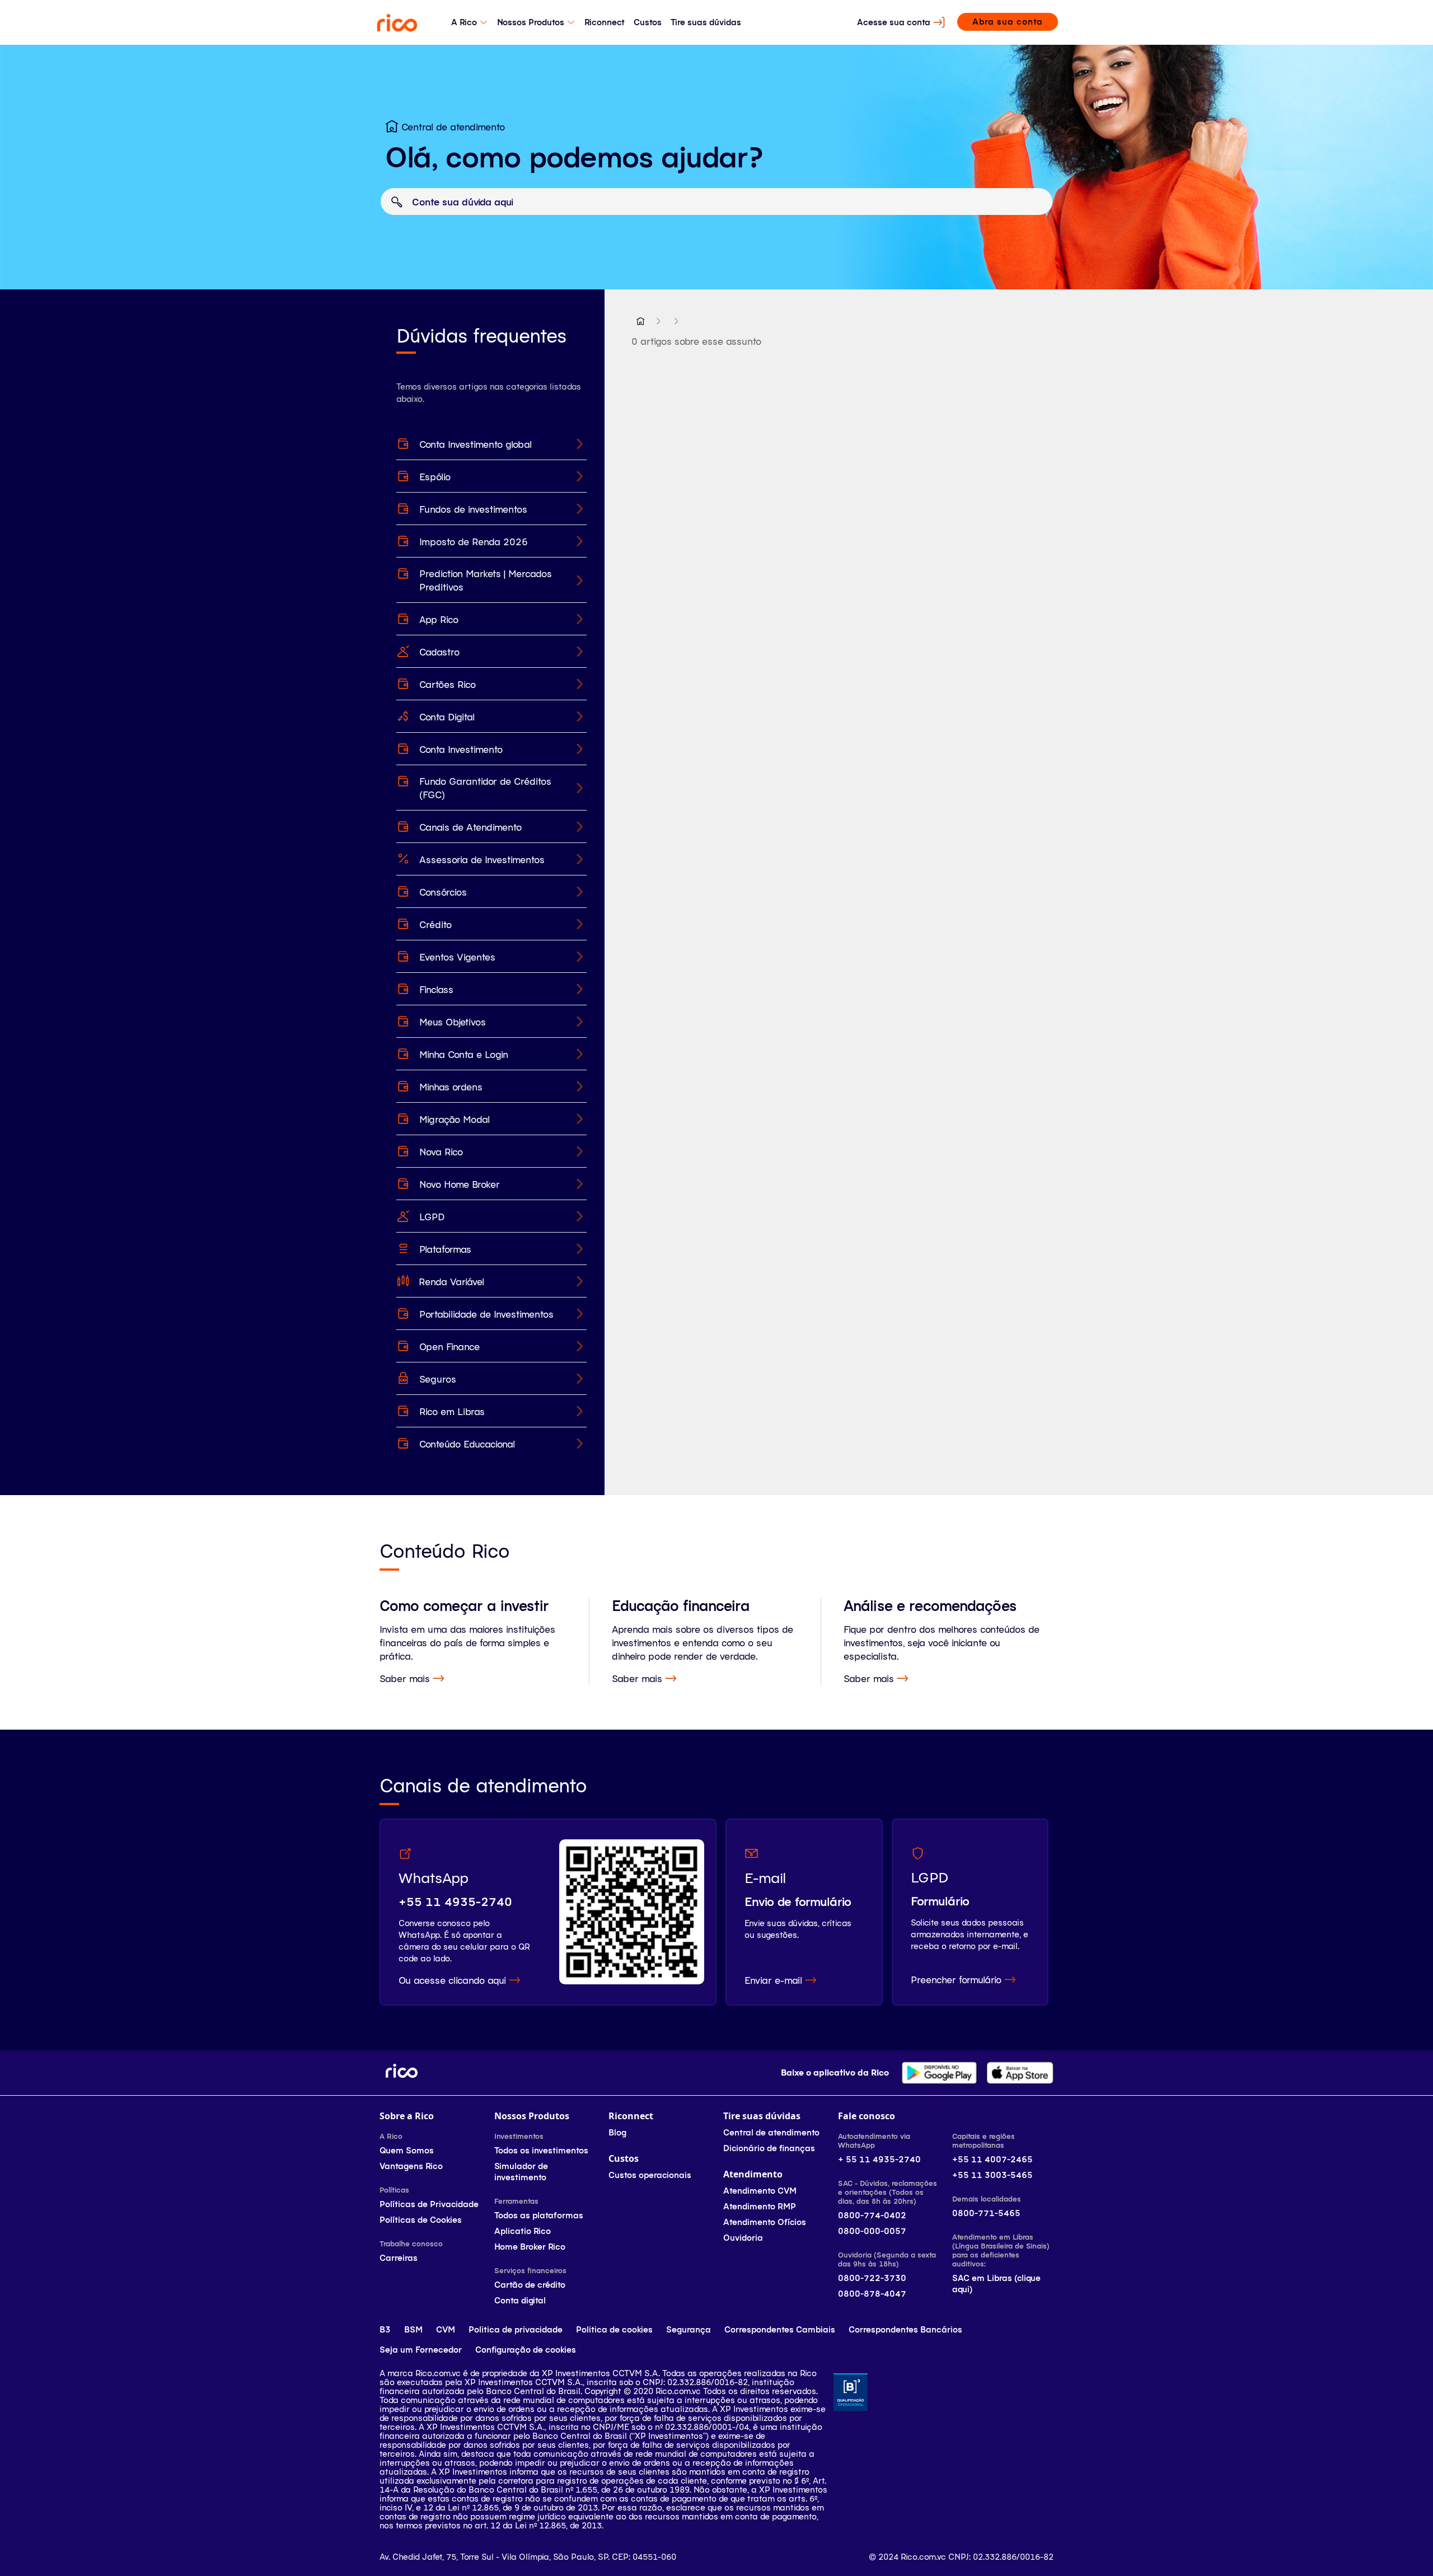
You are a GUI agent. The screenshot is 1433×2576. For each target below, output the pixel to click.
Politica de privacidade (516, 2329)
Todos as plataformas (539, 2215)
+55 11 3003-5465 (992, 2175)
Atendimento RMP (760, 2206)
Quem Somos (407, 2150)
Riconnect (605, 22)
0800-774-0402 (872, 2215)
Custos (648, 22)
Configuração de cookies (526, 2350)
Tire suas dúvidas (706, 22)
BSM (413, 2329)
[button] (640, 321)
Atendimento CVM (760, 2191)
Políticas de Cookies (421, 2220)
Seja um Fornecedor (421, 2350)
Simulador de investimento (521, 2172)
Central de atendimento (771, 2132)
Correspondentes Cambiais (780, 2329)
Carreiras (399, 2258)
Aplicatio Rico (523, 2231)
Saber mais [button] (405, 1678)
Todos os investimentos (541, 2150)
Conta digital (520, 2300)
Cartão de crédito (530, 2285)
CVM (446, 2329)
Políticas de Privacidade (429, 2204)
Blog (617, 2132)
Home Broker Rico (530, 2247)
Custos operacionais (650, 2175)
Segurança (689, 2329)
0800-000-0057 (872, 2231)
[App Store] (1020, 2073)
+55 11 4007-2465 (992, 2159)
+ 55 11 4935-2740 (879, 2159)
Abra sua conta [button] (1008, 22)
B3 (385, 2329)
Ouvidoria (743, 2238)
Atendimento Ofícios (765, 2222)
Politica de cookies (614, 2329)
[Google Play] (939, 2073)
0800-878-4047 (872, 2294)
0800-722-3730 (872, 2278)
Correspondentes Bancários (905, 2329)
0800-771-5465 (986, 2213)
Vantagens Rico (411, 2166)
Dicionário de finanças (769, 2148)
